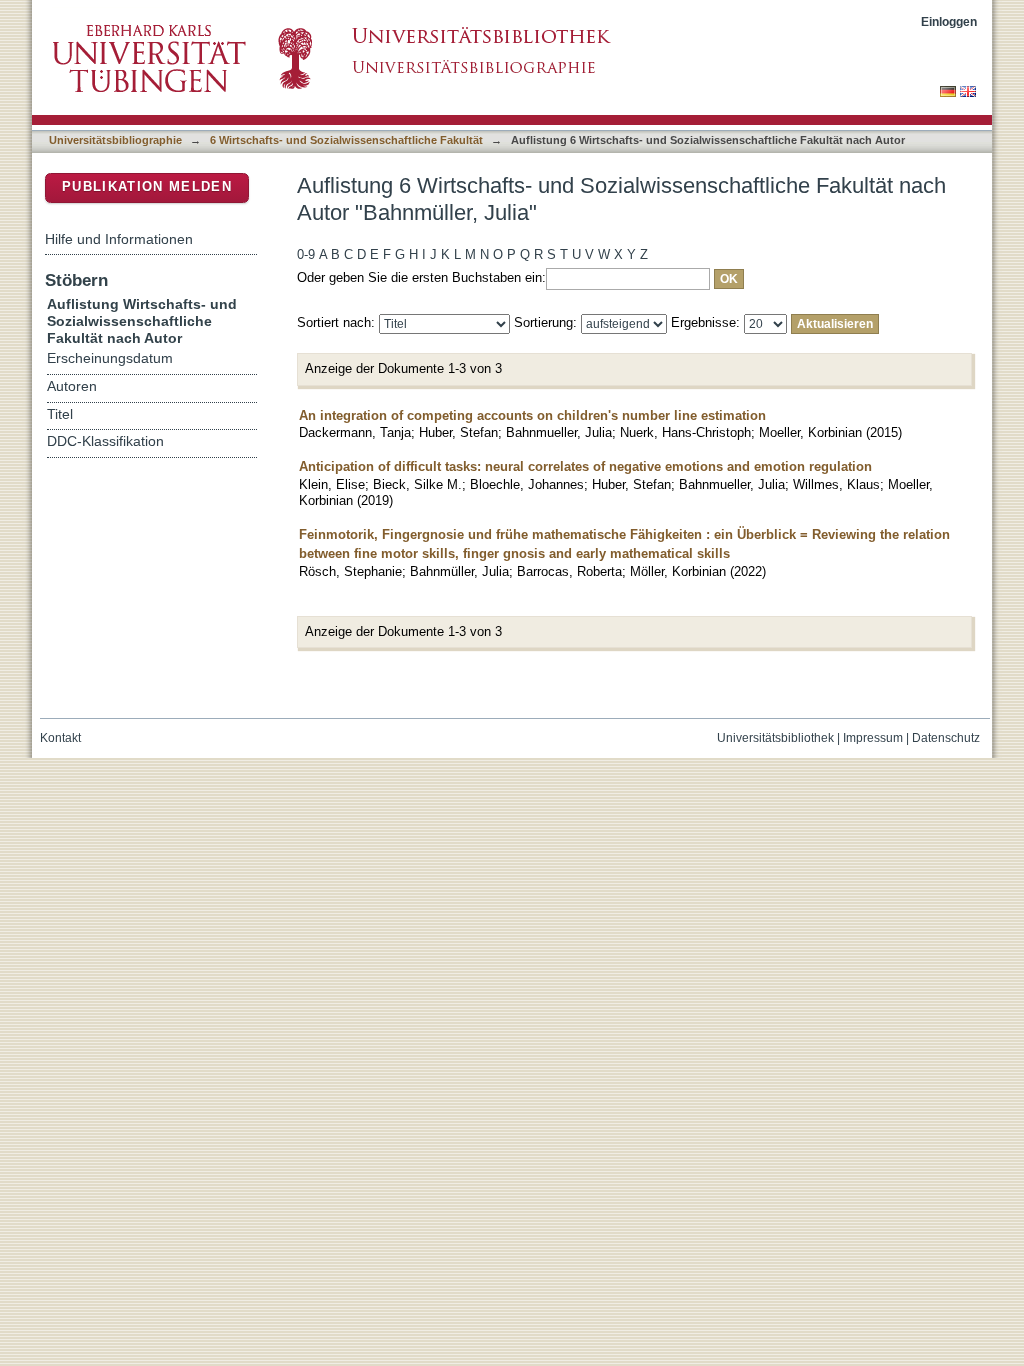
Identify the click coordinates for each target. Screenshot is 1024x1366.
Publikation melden (147, 186)
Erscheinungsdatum (110, 358)
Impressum (873, 738)
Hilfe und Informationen (119, 239)
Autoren (72, 386)
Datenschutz (946, 738)
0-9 (306, 254)
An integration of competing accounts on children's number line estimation (532, 415)
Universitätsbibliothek (775, 738)
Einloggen (949, 21)
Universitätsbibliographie (115, 140)
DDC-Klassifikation (105, 441)
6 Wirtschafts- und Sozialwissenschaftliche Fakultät (346, 140)
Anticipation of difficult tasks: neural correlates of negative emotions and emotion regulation (585, 466)
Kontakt (60, 738)
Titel (60, 414)
